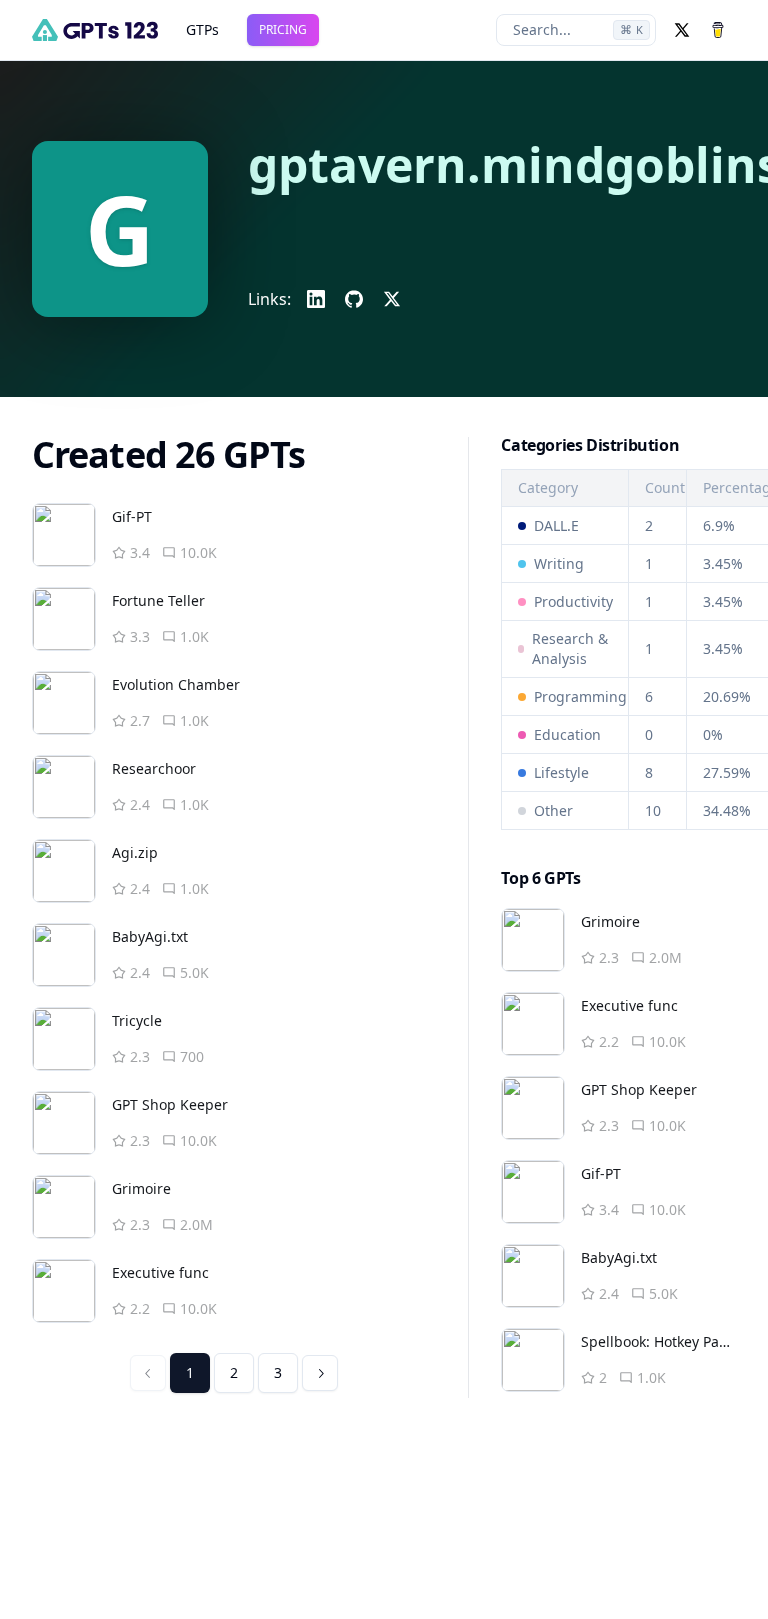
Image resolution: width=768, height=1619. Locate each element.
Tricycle (137, 1020)
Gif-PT (132, 516)
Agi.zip (135, 852)
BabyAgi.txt (150, 936)
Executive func (160, 1272)
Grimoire (141, 1188)
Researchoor (154, 768)
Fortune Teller (158, 600)
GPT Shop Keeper (170, 1104)
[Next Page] (320, 1373)
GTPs (202, 29)
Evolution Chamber (176, 684)
